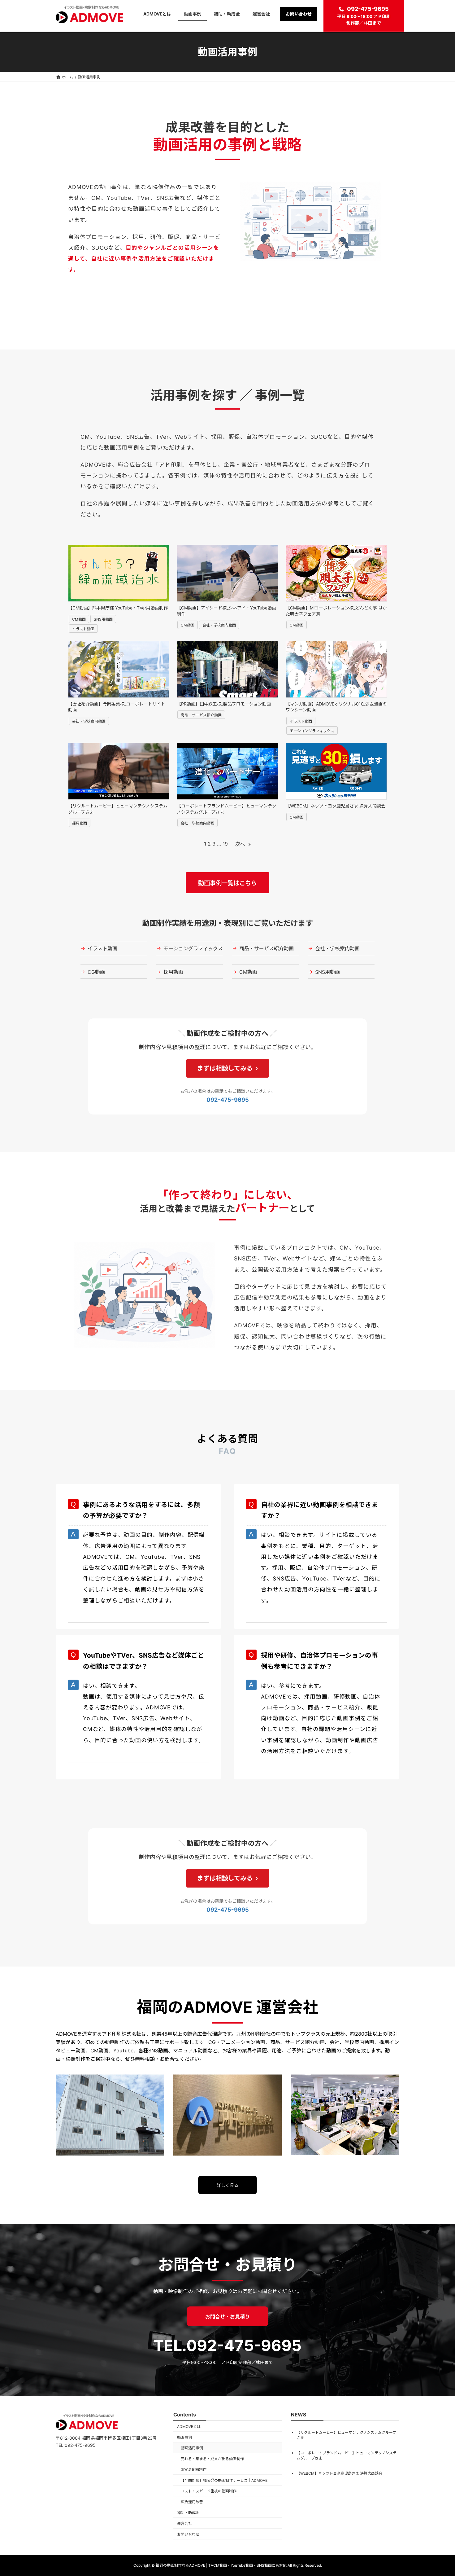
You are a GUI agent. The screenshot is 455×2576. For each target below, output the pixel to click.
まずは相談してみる (225, 1068)
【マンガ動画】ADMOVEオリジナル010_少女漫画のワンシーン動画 (336, 707)
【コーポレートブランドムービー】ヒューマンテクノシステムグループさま (227, 809)
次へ (243, 844)
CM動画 (79, 619)
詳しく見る (227, 2185)
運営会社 (184, 2523)
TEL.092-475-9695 (227, 2345)
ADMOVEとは (189, 2426)
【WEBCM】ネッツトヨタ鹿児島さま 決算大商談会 (336, 806)
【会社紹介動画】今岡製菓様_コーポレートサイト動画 (117, 707)
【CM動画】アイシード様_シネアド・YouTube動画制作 (226, 611)
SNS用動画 (103, 619)
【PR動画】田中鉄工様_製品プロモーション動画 (224, 704)
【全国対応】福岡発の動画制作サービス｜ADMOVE (224, 2480)
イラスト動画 (83, 629)
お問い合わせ (188, 2534)
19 (225, 844)
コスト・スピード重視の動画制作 (209, 2491)
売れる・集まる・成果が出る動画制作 (212, 2459)
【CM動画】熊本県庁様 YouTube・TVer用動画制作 (118, 608)
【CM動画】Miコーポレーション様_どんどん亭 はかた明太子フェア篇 (336, 611)
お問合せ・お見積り (227, 2317)
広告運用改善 (192, 2502)
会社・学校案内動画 (219, 625)
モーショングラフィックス (312, 731)
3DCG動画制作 (194, 2470)
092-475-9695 (368, 9)
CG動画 (93, 972)
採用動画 (80, 823)
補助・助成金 (188, 2513)
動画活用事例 (192, 2448)
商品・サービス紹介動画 (201, 715)
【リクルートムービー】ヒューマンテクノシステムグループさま (118, 809)
